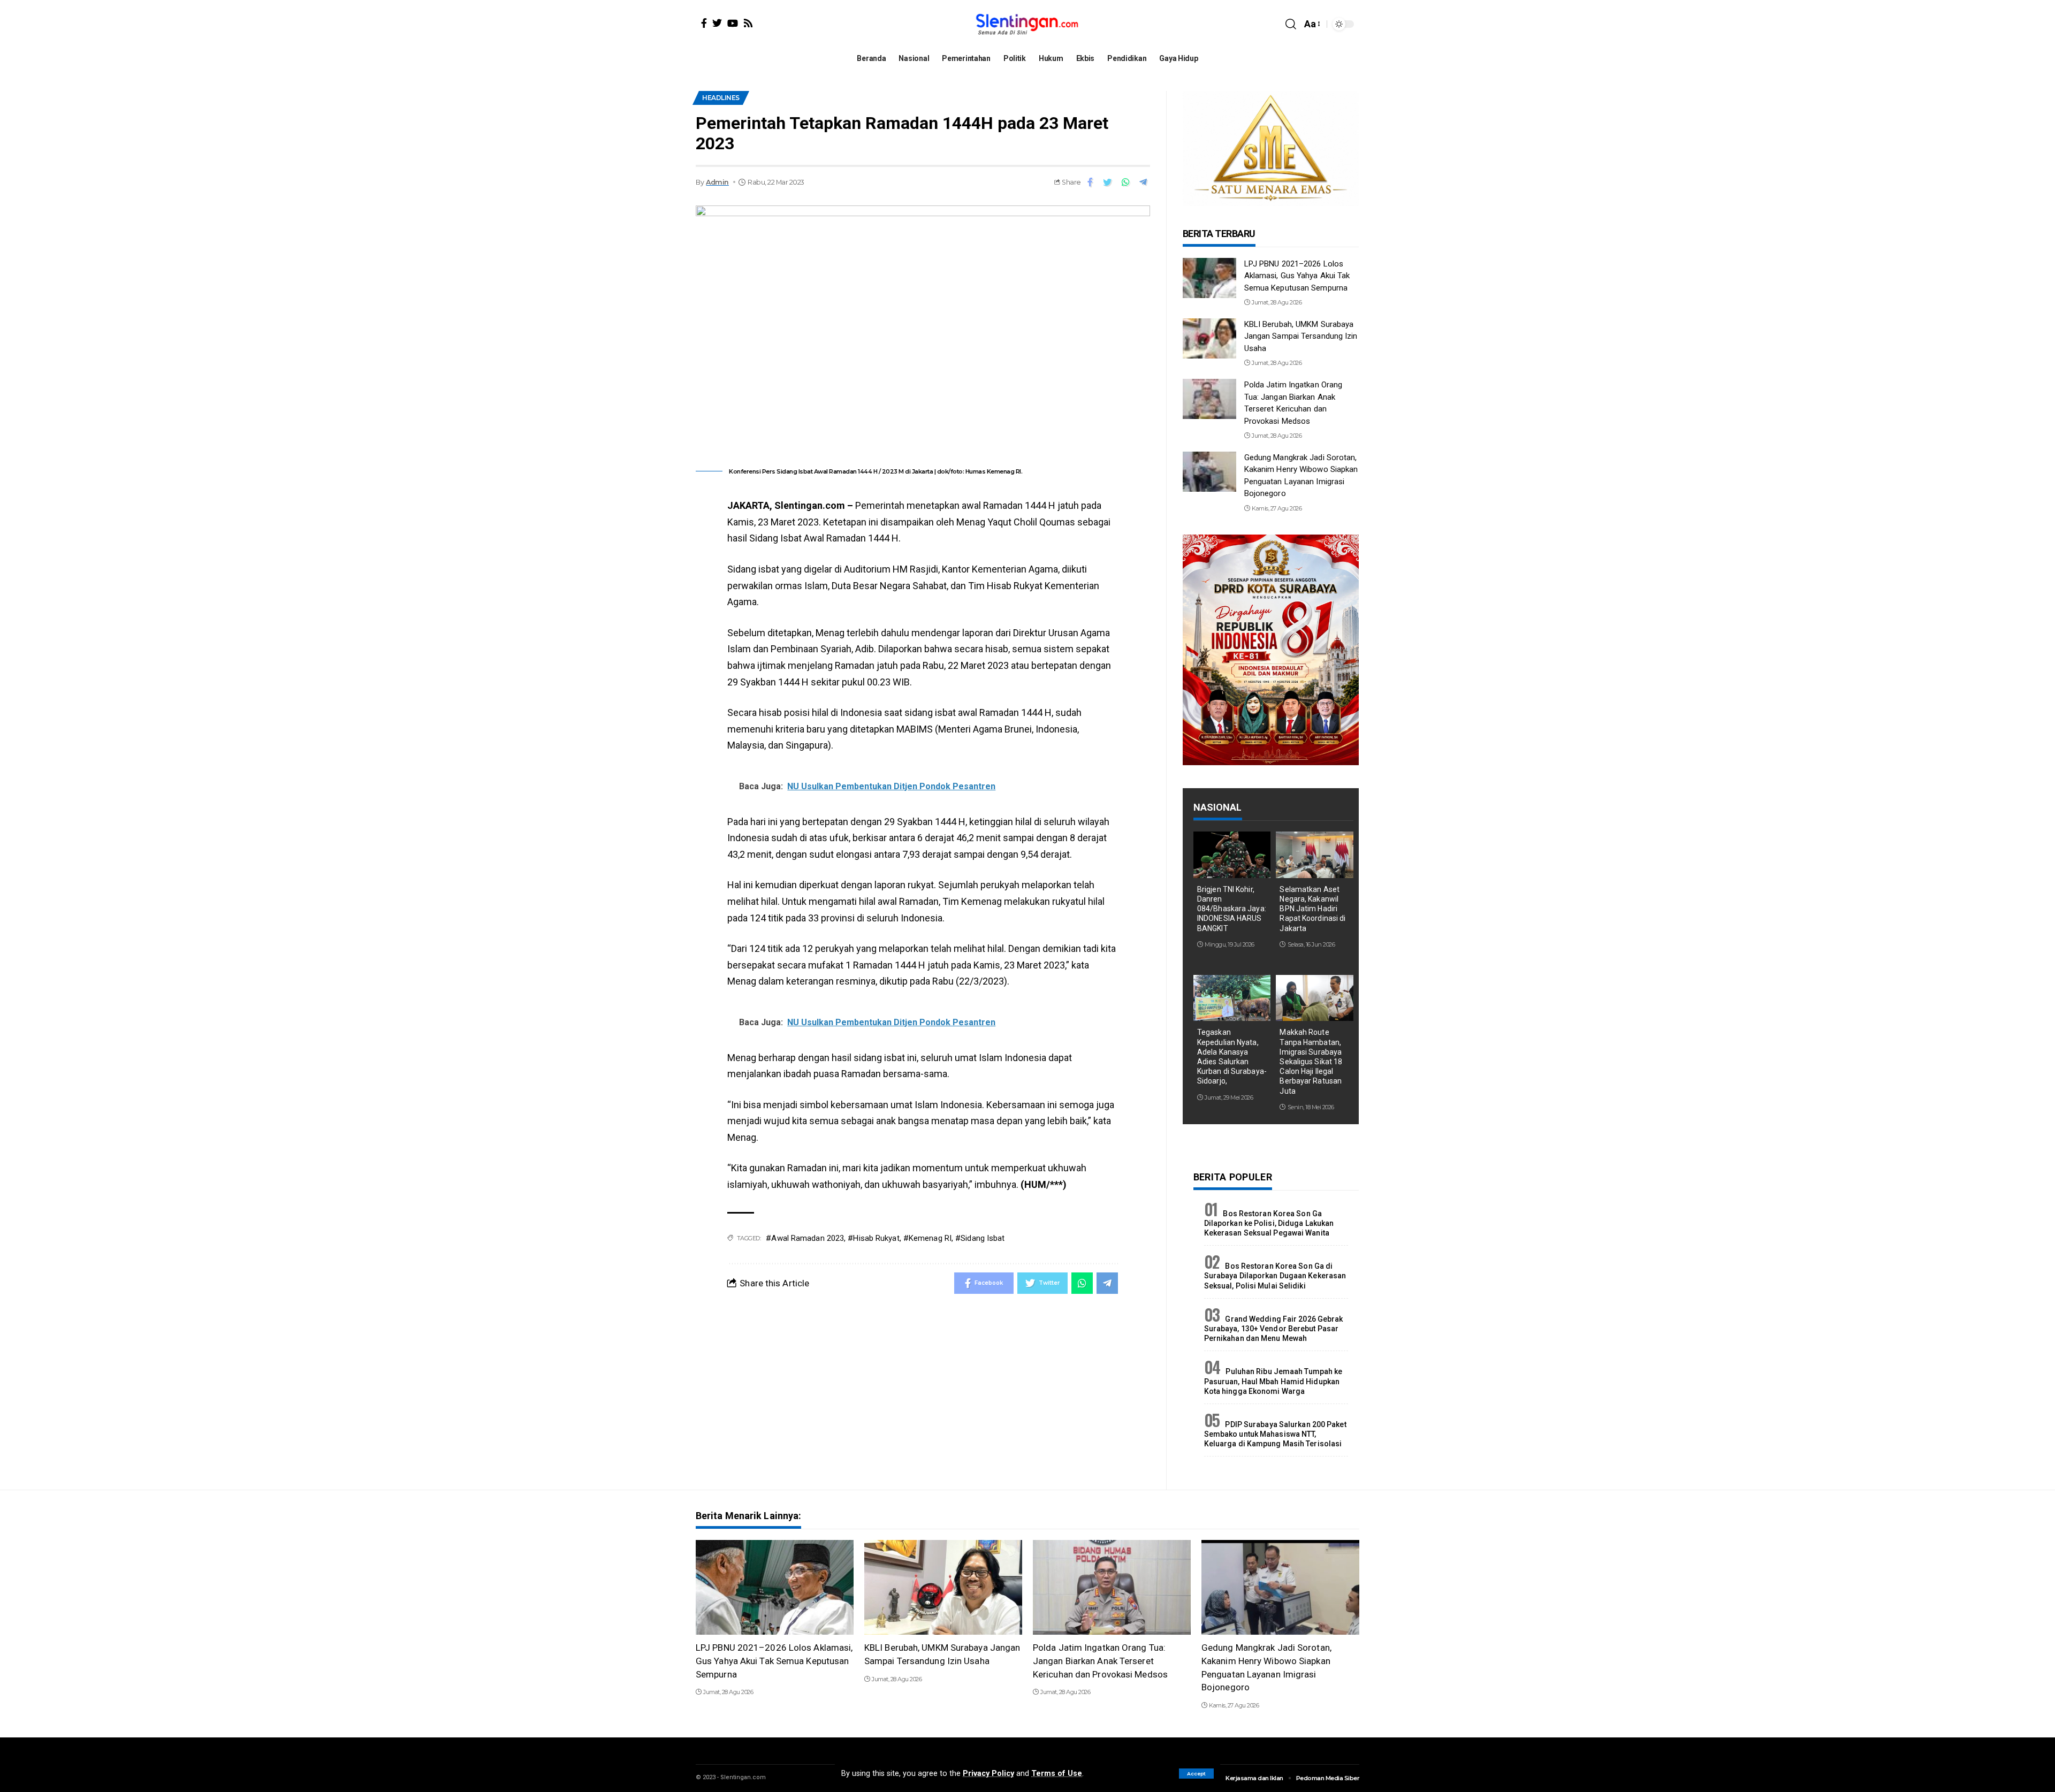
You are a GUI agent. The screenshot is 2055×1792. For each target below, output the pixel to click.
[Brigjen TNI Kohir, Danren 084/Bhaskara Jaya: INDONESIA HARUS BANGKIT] (1232, 855)
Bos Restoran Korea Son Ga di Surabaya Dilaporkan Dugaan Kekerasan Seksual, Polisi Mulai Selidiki (1275, 1276)
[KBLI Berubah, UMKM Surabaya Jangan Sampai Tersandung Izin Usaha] (1209, 338)
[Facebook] (704, 23)
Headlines (721, 98)
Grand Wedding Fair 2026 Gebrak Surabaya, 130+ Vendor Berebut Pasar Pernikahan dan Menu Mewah (1274, 1329)
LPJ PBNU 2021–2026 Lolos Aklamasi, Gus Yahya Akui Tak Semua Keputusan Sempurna (1297, 276)
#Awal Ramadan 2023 (805, 1238)
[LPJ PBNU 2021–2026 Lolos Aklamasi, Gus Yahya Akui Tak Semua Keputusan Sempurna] (1209, 278)
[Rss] (748, 23)
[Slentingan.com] (1027, 24)
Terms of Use (1057, 1774)
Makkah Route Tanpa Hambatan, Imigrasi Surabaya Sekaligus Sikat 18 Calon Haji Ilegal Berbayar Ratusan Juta (1311, 1061)
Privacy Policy (988, 1774)
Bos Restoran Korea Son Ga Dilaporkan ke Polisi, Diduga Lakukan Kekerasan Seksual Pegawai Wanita (1269, 1223)
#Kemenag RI (927, 1238)
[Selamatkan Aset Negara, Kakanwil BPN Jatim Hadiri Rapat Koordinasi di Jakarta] (1315, 855)
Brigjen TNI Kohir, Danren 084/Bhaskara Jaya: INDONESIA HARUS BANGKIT (1232, 909)
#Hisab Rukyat (873, 1238)
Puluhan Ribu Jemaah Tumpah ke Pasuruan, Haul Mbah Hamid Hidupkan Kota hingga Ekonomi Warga (1273, 1381)
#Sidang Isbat (980, 1238)
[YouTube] (733, 23)
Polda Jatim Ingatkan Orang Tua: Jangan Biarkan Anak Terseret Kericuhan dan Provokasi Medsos (1100, 1661)
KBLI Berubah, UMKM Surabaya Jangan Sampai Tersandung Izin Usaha (1301, 336)
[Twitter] (717, 23)
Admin (717, 182)
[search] (1291, 24)
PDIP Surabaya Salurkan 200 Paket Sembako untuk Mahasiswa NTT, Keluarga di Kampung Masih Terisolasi (1275, 1434)
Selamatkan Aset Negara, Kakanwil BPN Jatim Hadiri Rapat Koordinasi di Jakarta (1312, 909)
